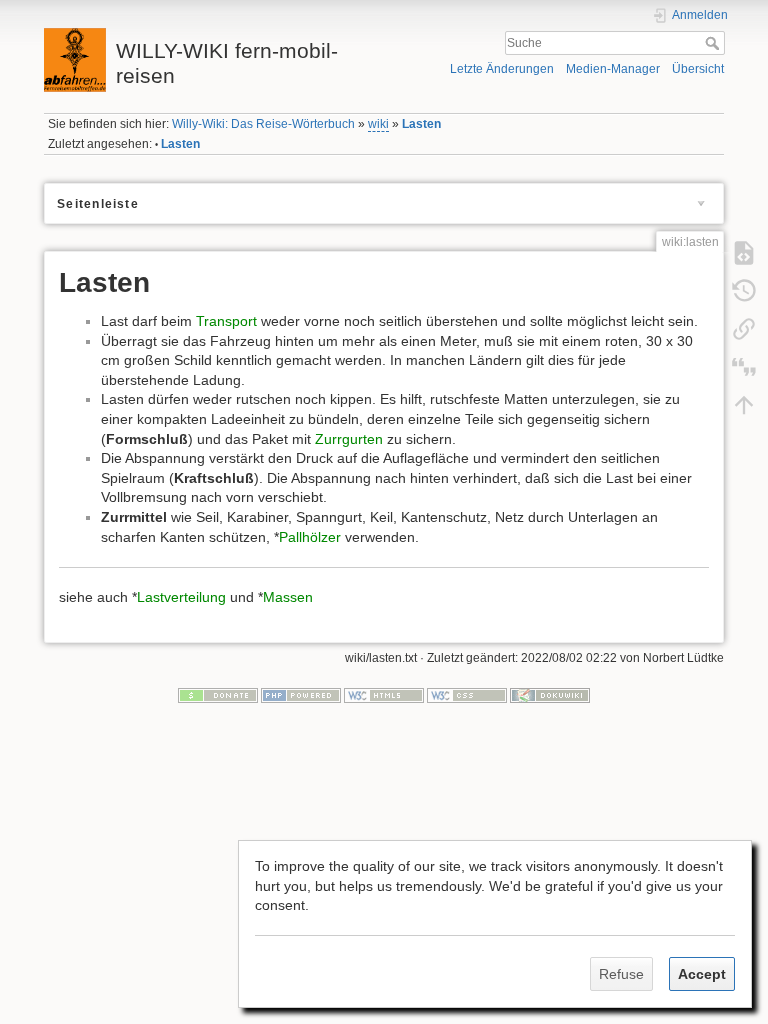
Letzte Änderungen (502, 69)
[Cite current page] (744, 366)
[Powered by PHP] (301, 694)
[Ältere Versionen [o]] (744, 290)
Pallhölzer (310, 537)
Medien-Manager (613, 69)
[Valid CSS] (467, 694)
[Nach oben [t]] (744, 404)
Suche (714, 43)
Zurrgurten (349, 439)
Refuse (621, 974)
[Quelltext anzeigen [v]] (744, 252)
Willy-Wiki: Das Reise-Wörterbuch (263, 124)
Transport (226, 321)
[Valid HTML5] (384, 694)
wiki (378, 124)
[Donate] (218, 694)
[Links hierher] (744, 328)
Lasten (421, 124)
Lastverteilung (181, 597)
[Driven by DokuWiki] (550, 694)
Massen (288, 597)
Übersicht (698, 69)
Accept (702, 974)
